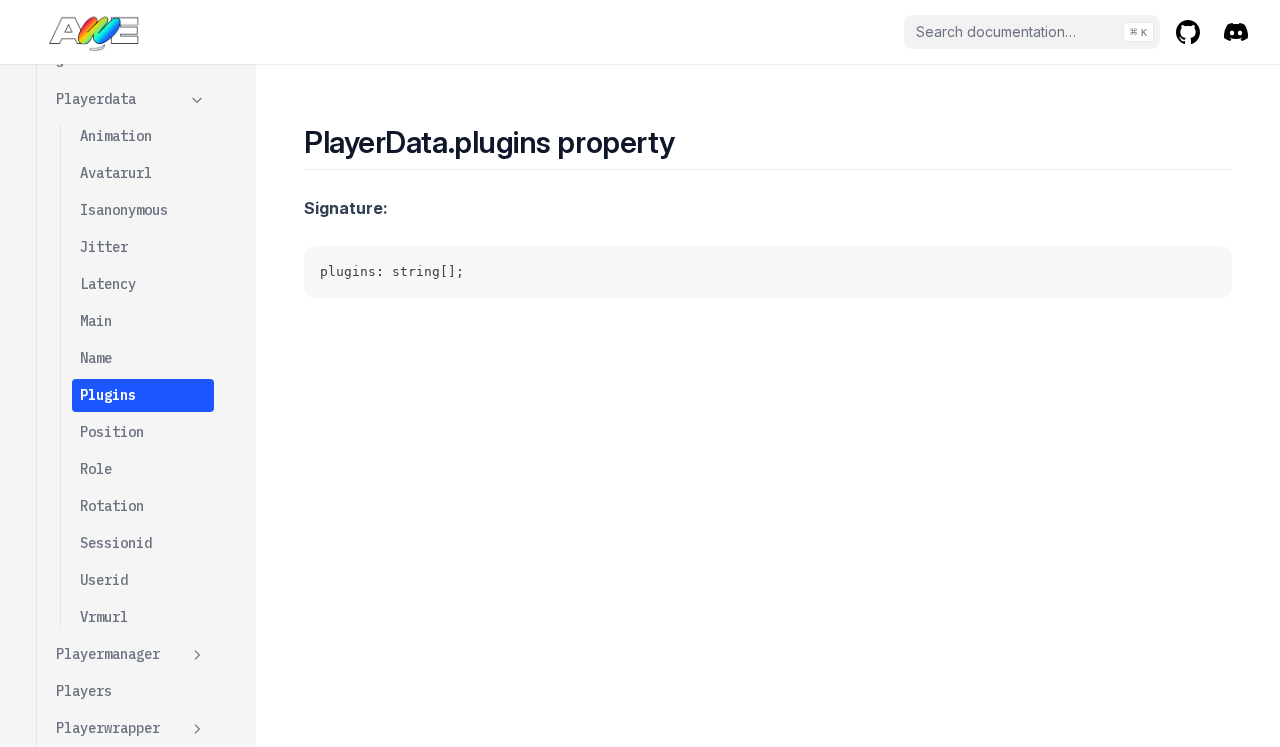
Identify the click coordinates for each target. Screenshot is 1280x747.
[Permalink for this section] (692, 142)
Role (96, 469)
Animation (116, 136)
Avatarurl (116, 173)
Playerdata (96, 99)
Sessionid (116, 543)
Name (96, 358)
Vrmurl (104, 617)
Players (84, 691)
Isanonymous (124, 210)
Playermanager (108, 654)
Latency (108, 284)
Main (96, 321)
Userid (104, 580)
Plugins (108, 395)
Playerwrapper (108, 728)
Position (112, 432)
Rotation (112, 506)
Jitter (104, 247)
